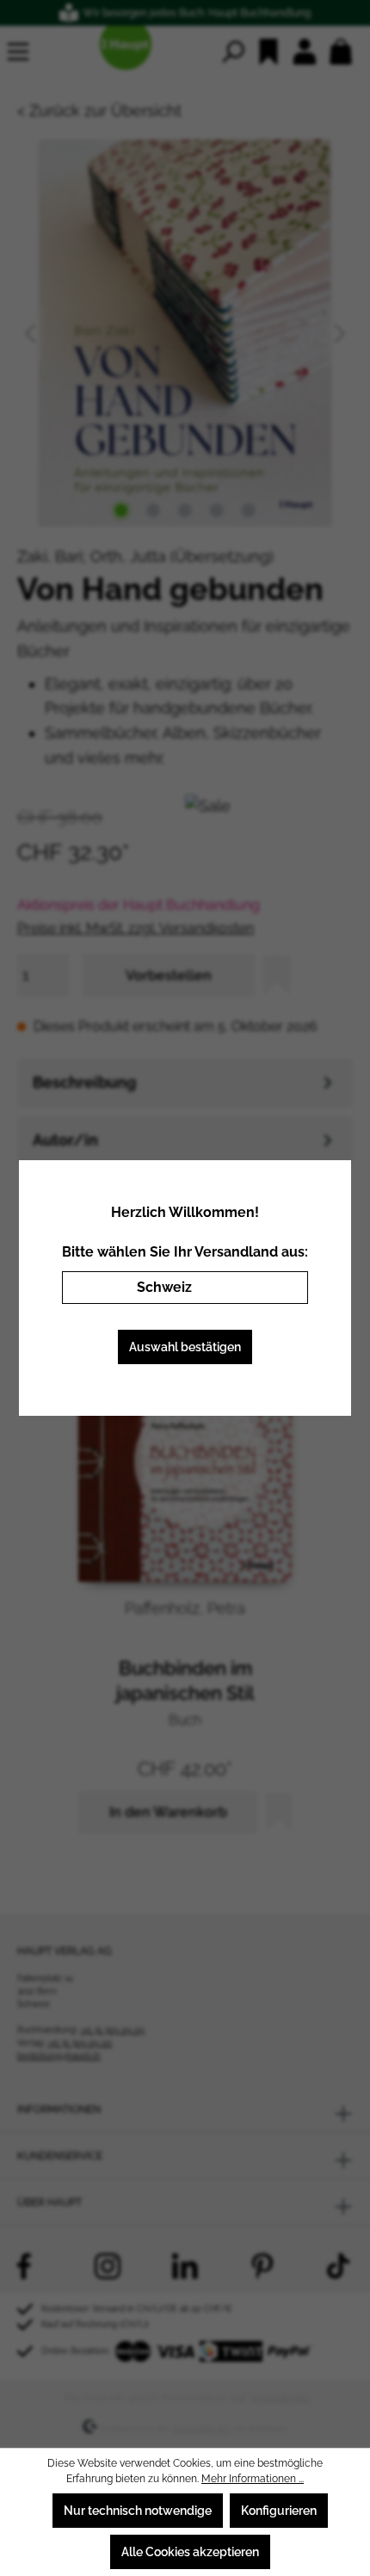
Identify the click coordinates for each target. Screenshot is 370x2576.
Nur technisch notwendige (138, 2511)
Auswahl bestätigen (185, 1347)
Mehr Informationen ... (253, 2479)
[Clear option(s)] (269, 1288)
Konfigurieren (279, 2511)
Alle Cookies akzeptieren (190, 2552)
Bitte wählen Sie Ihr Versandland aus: (185, 1252)
